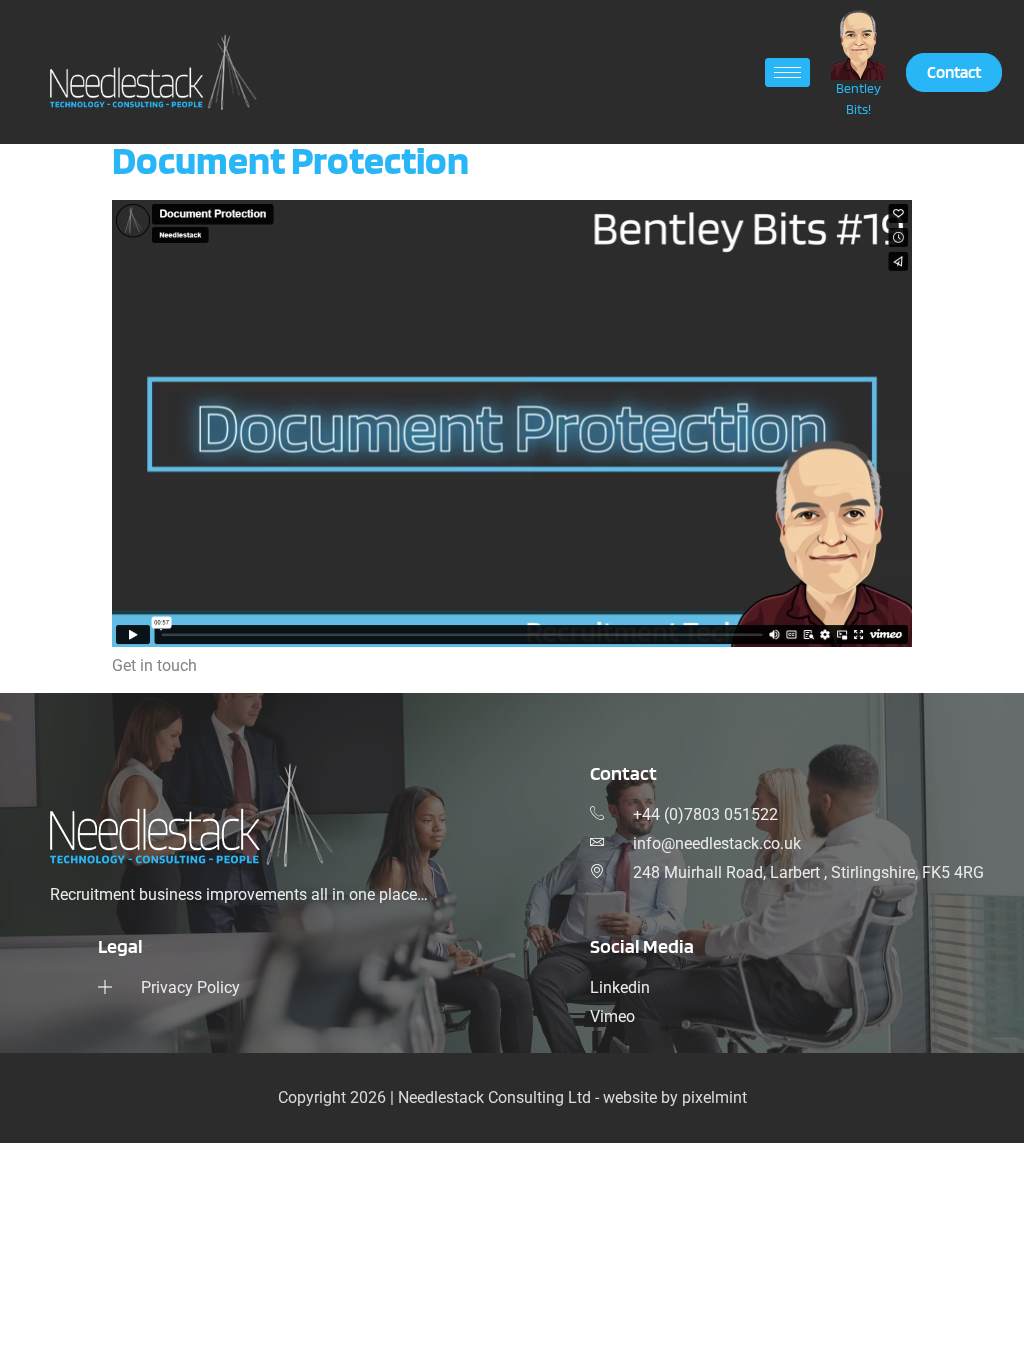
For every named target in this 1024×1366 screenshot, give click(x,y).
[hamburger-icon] (787, 72)
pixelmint (714, 1097)
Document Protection (290, 160)
